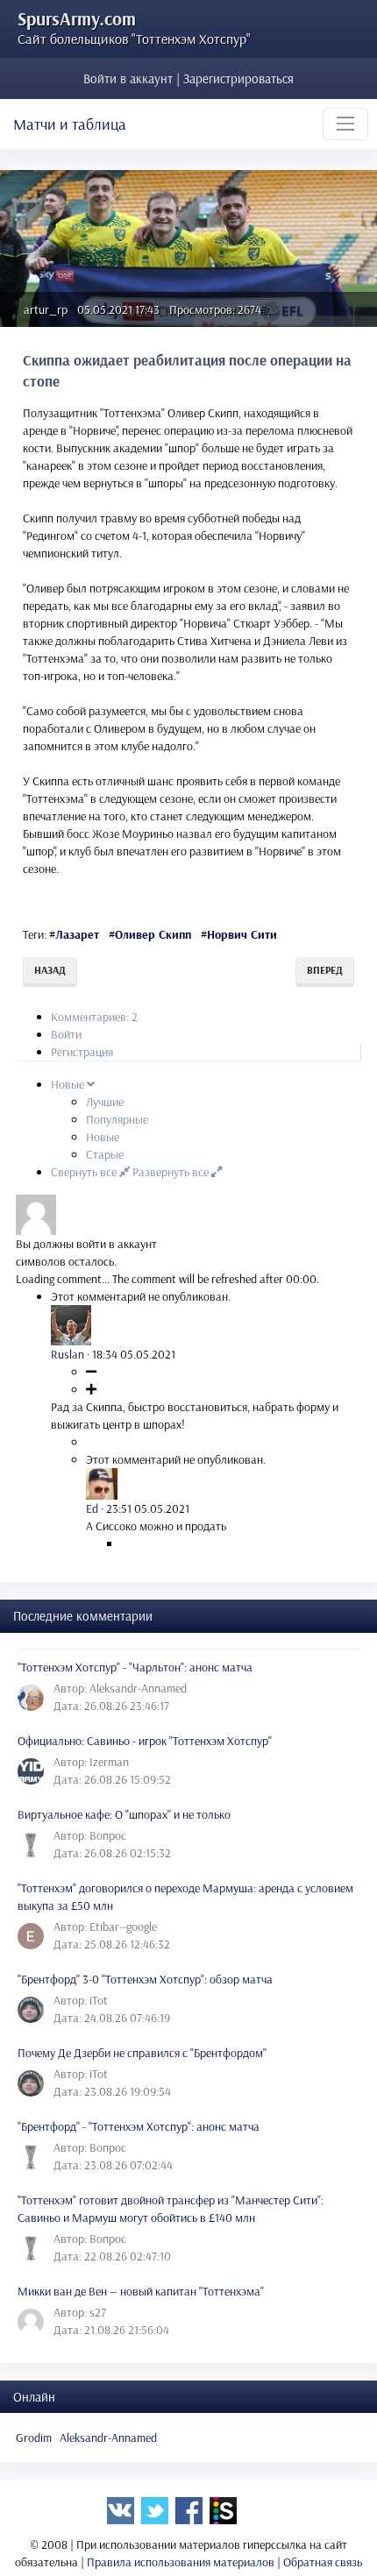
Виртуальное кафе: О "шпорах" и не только (124, 1814)
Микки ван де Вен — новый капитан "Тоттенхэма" (141, 2291)
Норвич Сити (242, 934)
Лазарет (77, 934)
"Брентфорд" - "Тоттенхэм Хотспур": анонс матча (139, 2126)
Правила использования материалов (181, 2562)
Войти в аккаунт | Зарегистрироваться (188, 78)
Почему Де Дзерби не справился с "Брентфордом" (142, 2053)
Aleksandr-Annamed (108, 2438)
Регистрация (82, 1052)
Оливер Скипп (153, 934)
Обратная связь (323, 2562)
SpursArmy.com (77, 18)
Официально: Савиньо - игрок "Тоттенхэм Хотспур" (145, 1741)
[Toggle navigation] (345, 124)
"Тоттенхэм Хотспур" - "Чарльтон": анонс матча (135, 1667)
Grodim (34, 2438)
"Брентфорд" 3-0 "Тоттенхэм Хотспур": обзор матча (145, 1979)
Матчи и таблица (70, 124)
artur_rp (46, 309)
